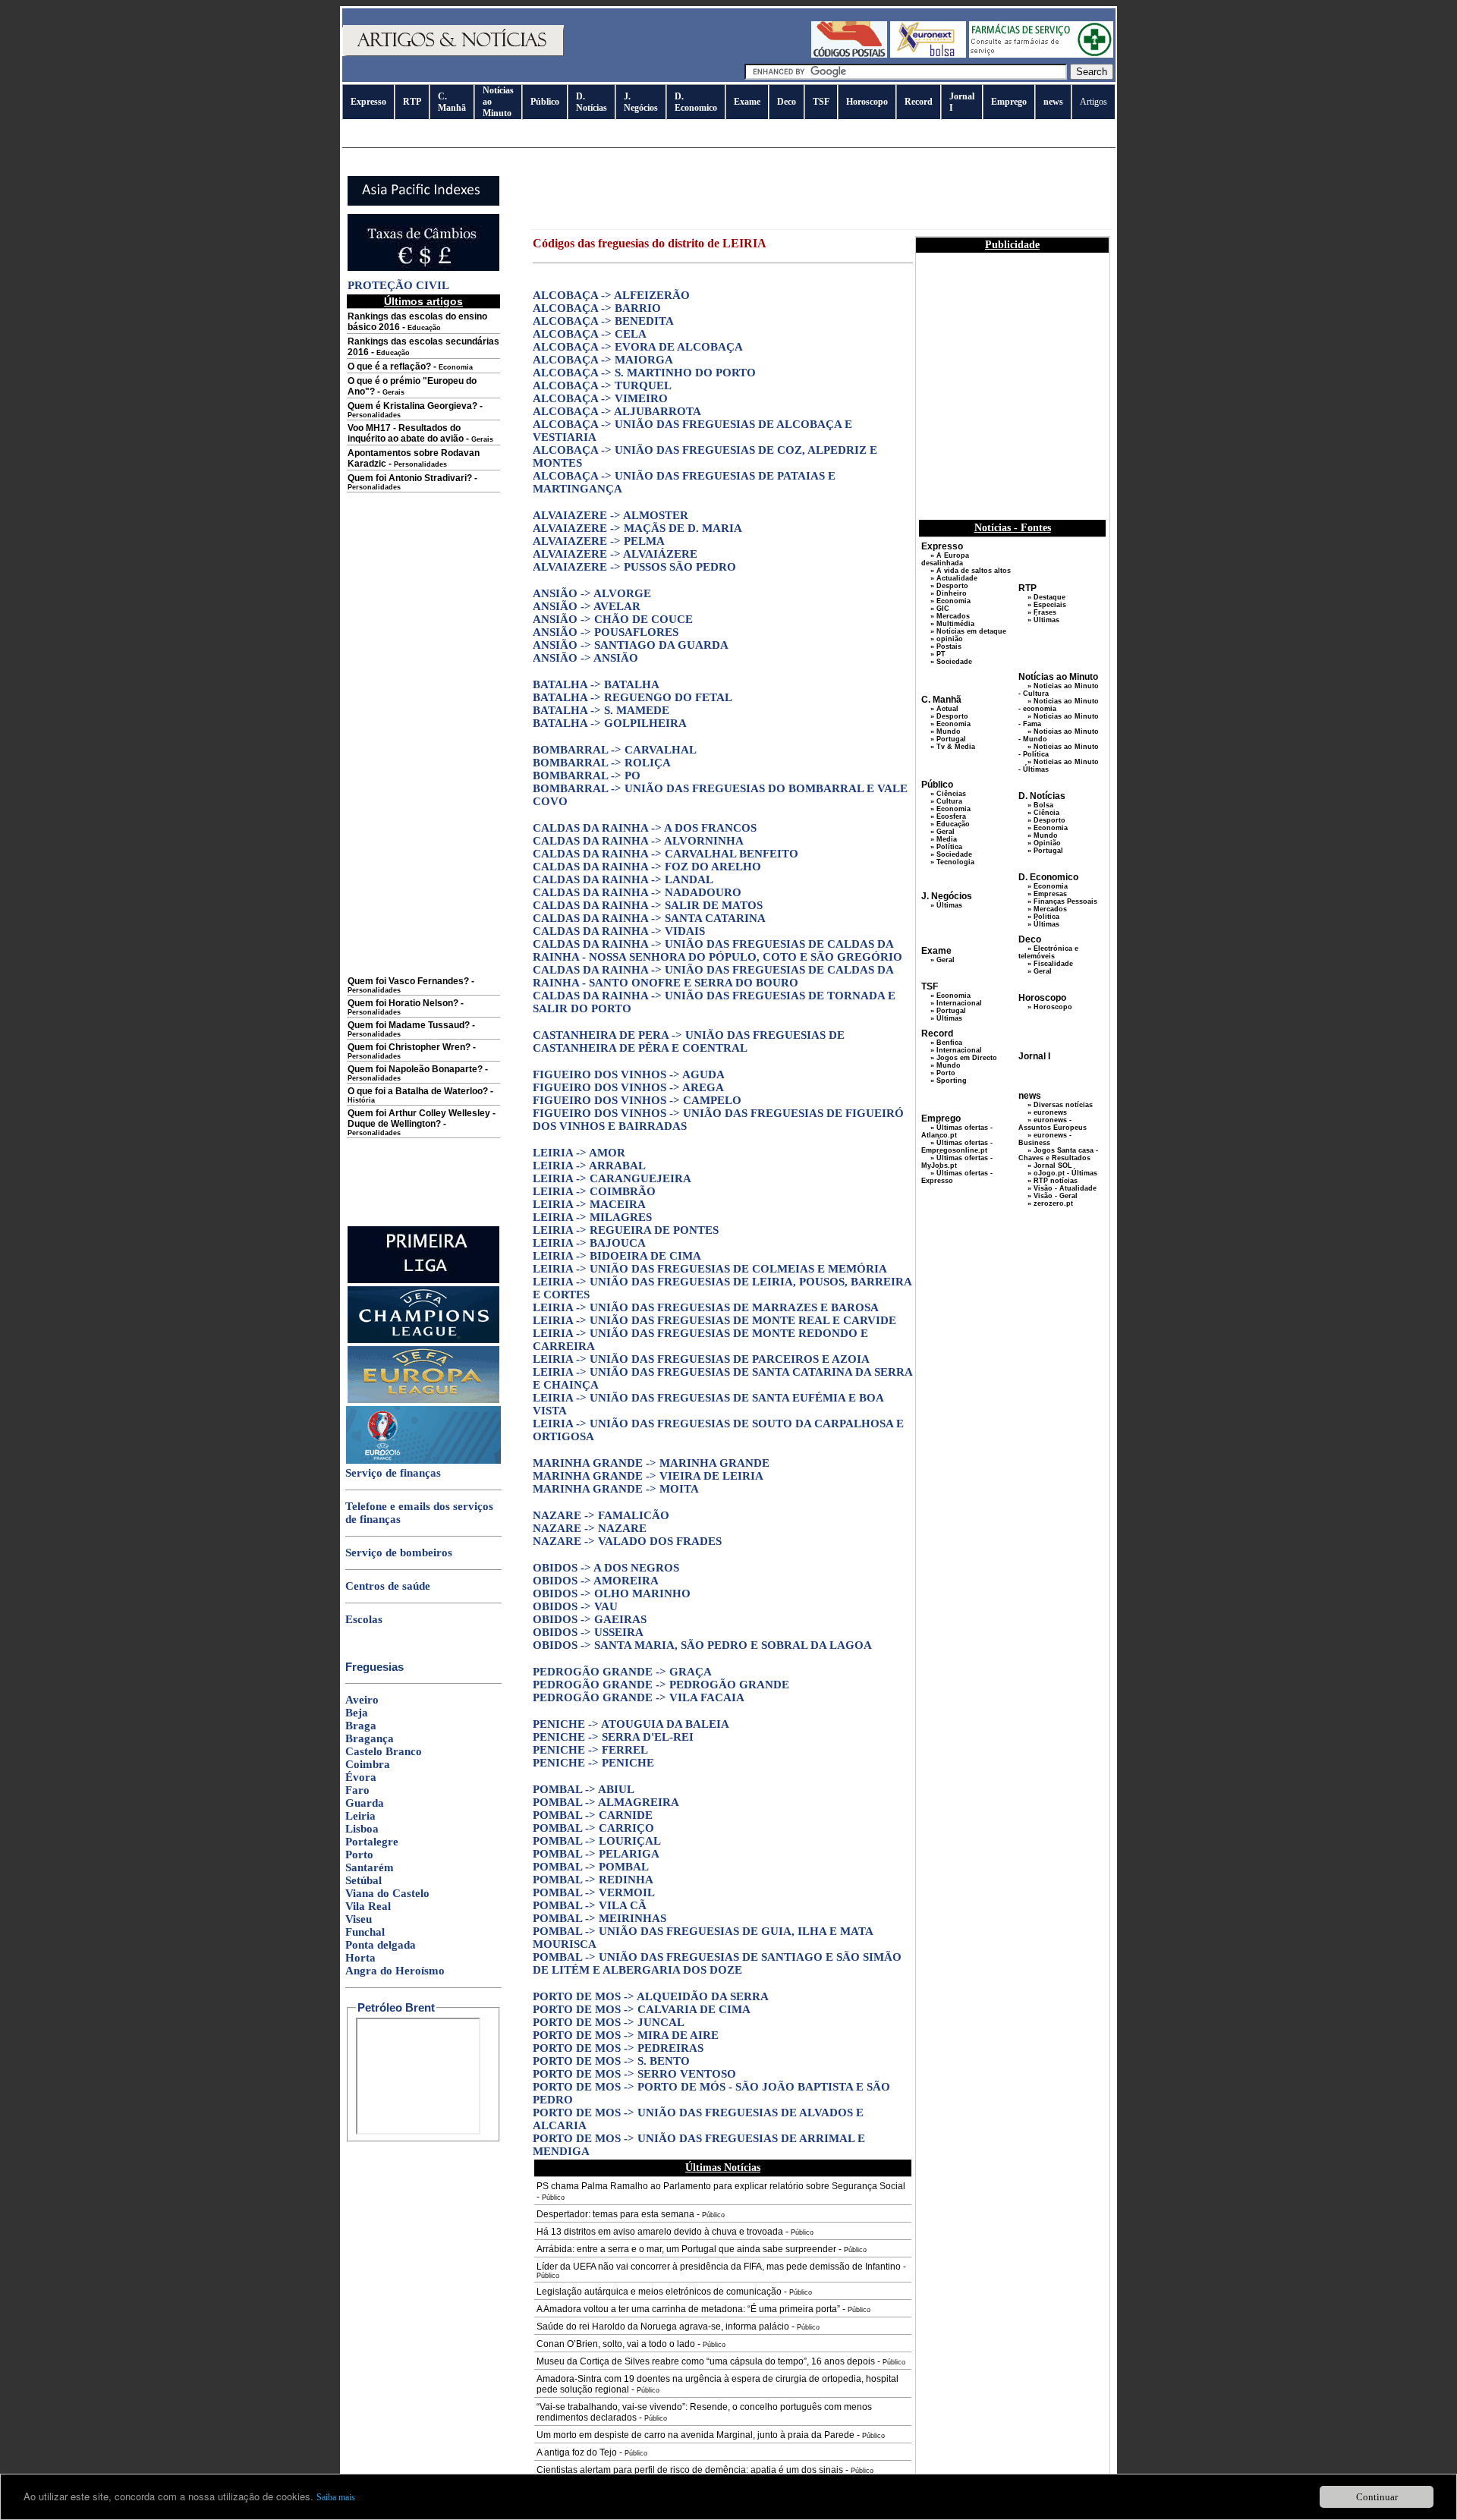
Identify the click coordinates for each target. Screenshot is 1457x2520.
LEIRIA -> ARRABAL (589, 1166)
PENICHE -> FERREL (590, 1750)
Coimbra (368, 1764)
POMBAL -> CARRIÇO (593, 1828)
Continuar (1377, 2497)
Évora (361, 1777)
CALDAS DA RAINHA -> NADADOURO (637, 892)
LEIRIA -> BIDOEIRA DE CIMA (617, 1256)
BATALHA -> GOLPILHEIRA (610, 723)
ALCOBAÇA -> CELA (590, 334)
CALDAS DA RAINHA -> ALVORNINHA (638, 841)
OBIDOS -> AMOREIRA (596, 1581)
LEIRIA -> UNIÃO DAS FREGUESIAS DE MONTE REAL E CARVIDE (714, 1320)
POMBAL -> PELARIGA (596, 1854)
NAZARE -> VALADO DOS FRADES (627, 1541)
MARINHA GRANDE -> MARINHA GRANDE (651, 1463)
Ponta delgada (381, 1945)
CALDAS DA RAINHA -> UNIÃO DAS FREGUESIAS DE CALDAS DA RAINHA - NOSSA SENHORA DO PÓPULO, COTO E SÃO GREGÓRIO (717, 950)
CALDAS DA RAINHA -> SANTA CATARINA (649, 918)
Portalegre (372, 1842)
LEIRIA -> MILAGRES (592, 1217)
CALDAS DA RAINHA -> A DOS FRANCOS (645, 828)
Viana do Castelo (387, 1893)
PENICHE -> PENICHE (593, 1763)
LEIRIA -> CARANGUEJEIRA (612, 1178)
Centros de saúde (388, 1586)
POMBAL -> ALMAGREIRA (606, 1802)
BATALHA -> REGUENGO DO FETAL (633, 697)
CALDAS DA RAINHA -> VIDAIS (619, 931)
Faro (357, 1790)
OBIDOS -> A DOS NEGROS (606, 1568)
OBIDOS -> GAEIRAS (590, 1619)
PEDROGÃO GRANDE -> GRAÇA (622, 1672)
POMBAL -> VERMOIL (594, 1892)
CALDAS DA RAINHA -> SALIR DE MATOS (648, 905)
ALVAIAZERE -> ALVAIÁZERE (615, 554)
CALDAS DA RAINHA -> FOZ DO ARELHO (647, 867)
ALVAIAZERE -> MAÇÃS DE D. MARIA (637, 528)
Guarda (365, 1803)
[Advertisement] (423, 745)
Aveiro (362, 1700)
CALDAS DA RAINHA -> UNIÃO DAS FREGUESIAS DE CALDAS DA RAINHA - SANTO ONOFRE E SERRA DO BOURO (713, 976)
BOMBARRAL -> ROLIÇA (602, 763)
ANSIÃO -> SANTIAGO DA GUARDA (631, 645)
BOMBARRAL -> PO (587, 776)
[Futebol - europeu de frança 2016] (423, 1461)
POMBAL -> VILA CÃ (590, 1905)
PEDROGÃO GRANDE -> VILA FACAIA (639, 1697)
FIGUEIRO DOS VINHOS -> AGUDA (629, 1074)
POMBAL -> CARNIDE (593, 1815)
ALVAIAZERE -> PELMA (599, 541)
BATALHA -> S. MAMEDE (601, 710)
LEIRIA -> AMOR (579, 1153)
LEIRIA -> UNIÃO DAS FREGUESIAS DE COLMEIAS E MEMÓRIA (710, 1269)
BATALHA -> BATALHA (596, 684)
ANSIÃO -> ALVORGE (592, 593)
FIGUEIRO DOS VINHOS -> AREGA (628, 1087)
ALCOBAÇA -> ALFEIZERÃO (611, 295)
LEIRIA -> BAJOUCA (589, 1243)
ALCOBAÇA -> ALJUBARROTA (617, 411)
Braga (361, 1726)
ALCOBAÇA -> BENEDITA (603, 321)
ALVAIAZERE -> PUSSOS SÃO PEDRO (634, 567)
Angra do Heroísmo (395, 1971)
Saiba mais (336, 2497)
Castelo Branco (384, 1751)
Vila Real (368, 1906)
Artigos (1094, 102)
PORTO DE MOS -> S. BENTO (611, 2061)
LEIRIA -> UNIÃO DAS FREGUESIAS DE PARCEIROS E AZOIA (701, 1359)
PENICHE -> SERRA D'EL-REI (613, 1737)
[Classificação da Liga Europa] (423, 1400)
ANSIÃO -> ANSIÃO (585, 658)
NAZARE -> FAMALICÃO (601, 1515)
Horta (360, 1958)
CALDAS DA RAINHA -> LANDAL (623, 879)
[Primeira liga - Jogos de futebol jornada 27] (423, 1280)
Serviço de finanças (393, 1473)
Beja (357, 1713)
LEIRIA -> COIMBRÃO (594, 1191)
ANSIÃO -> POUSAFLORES (606, 632)
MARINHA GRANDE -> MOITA (616, 1489)
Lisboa (362, 1829)
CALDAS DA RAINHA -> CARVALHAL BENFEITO (666, 854)
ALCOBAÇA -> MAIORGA (603, 360)
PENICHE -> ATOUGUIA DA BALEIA (631, 1724)
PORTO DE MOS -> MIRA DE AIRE (626, 2035)
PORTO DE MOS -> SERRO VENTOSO (634, 2074)
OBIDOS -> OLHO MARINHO (612, 1593)
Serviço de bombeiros (399, 1553)
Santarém (370, 1867)
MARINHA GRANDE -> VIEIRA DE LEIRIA (648, 1476)
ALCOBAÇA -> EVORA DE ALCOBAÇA (638, 347)
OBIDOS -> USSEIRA (588, 1632)
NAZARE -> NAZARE (590, 1528)
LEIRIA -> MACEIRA (589, 1204)
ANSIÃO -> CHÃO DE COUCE (613, 619)
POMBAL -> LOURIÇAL (597, 1841)
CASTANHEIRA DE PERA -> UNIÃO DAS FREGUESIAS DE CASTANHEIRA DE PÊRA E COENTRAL (689, 1041)
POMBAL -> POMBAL (591, 1867)
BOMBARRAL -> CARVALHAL (615, 750)
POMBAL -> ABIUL (584, 1789)
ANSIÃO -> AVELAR (587, 606)
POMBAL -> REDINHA (593, 1880)
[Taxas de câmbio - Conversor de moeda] (423, 268)
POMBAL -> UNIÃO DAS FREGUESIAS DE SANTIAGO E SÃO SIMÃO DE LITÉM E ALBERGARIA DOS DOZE (717, 1963)
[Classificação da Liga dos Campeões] (423, 1340)
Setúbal (363, 1880)
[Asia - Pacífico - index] (423, 203)
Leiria (360, 1816)
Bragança (370, 1738)
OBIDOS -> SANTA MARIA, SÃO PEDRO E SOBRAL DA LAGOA (702, 1645)
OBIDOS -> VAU (575, 1606)
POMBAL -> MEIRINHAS (599, 1918)
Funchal (365, 1932)
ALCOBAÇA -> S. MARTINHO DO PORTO (644, 373)
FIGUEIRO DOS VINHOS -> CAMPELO (637, 1100)
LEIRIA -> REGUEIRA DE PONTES (626, 1230)
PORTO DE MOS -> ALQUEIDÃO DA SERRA (651, 1996)
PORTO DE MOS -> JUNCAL (609, 2022)
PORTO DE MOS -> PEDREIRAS (618, 2048)
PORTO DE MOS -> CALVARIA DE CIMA (642, 2009)
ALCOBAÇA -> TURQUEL (602, 385)
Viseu (359, 1919)
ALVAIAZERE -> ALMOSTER (610, 515)
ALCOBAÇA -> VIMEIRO (600, 398)
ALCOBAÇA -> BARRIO (597, 308)
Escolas (364, 1619)
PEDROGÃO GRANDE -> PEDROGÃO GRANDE (661, 1685)
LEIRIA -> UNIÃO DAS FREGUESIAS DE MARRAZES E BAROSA (706, 1307)
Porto (359, 1855)
